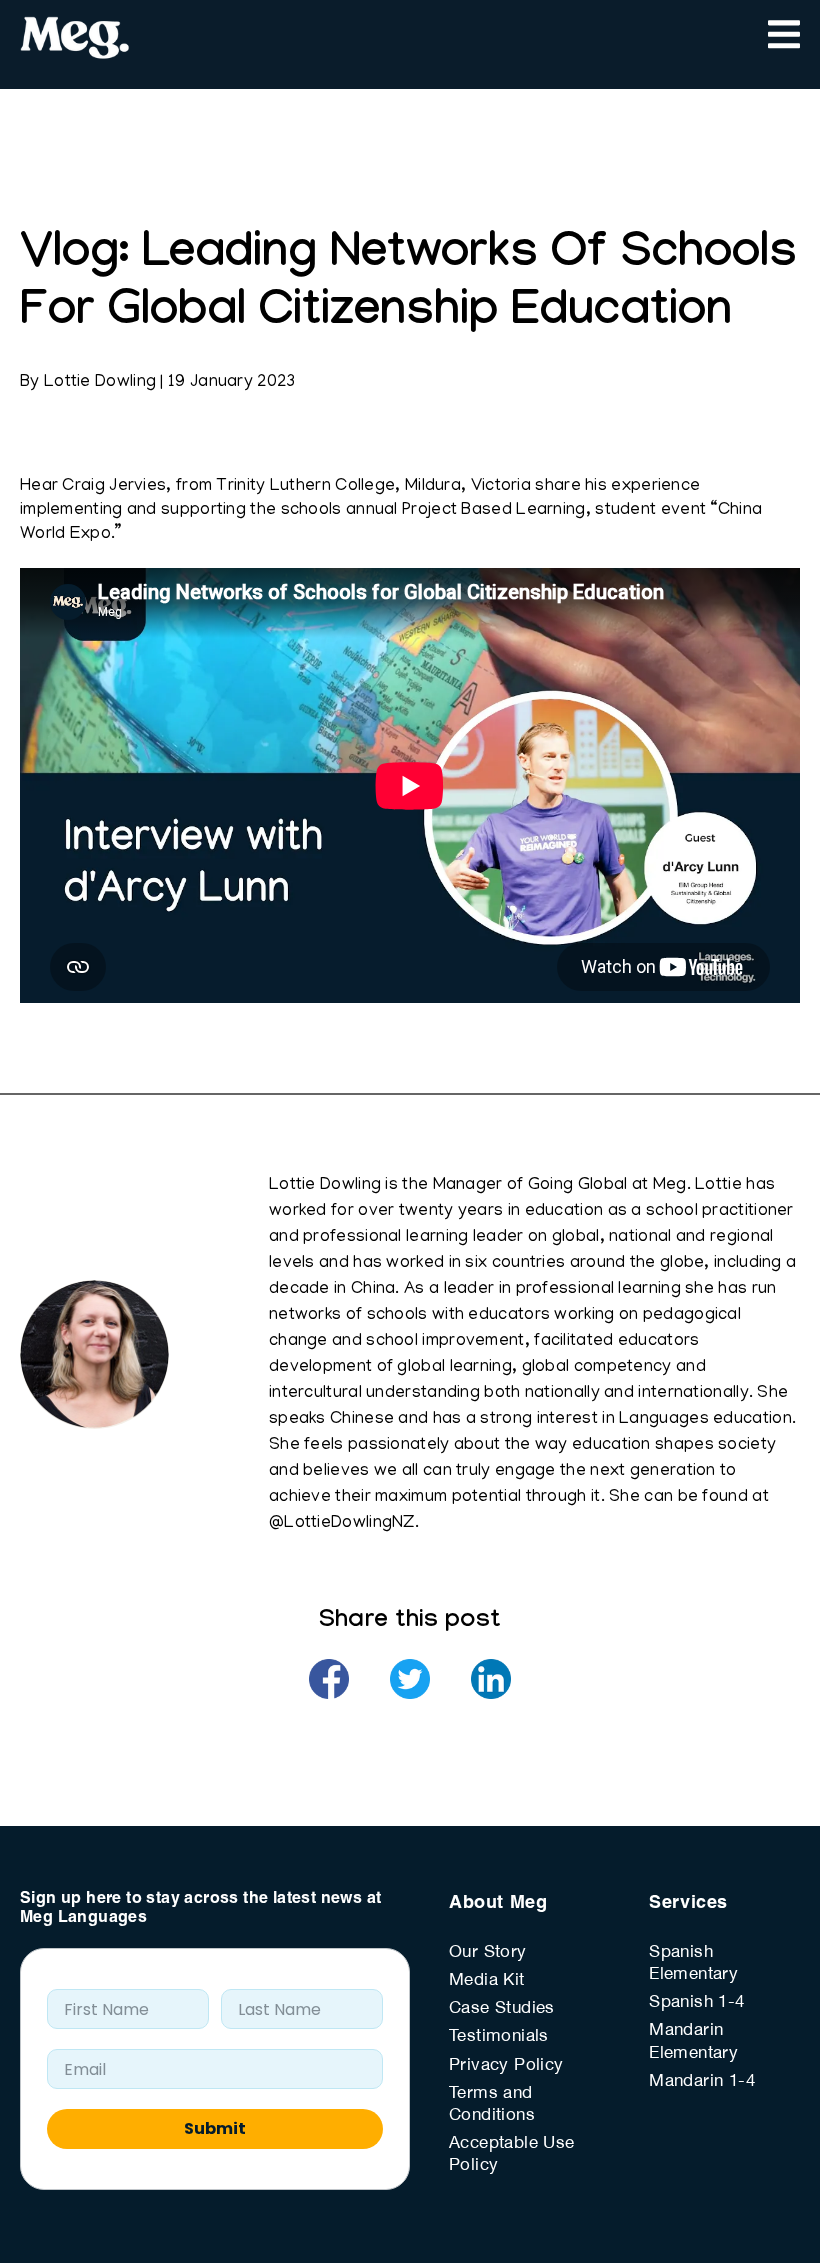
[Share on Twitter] (410, 1679)
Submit (215, 2128)
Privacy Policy (506, 2066)
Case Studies (502, 2009)
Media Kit (487, 1981)
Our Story (488, 1953)
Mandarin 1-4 (702, 2082)
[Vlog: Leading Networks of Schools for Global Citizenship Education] (329, 1679)
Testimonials (499, 2037)
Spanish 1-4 (696, 2003)
